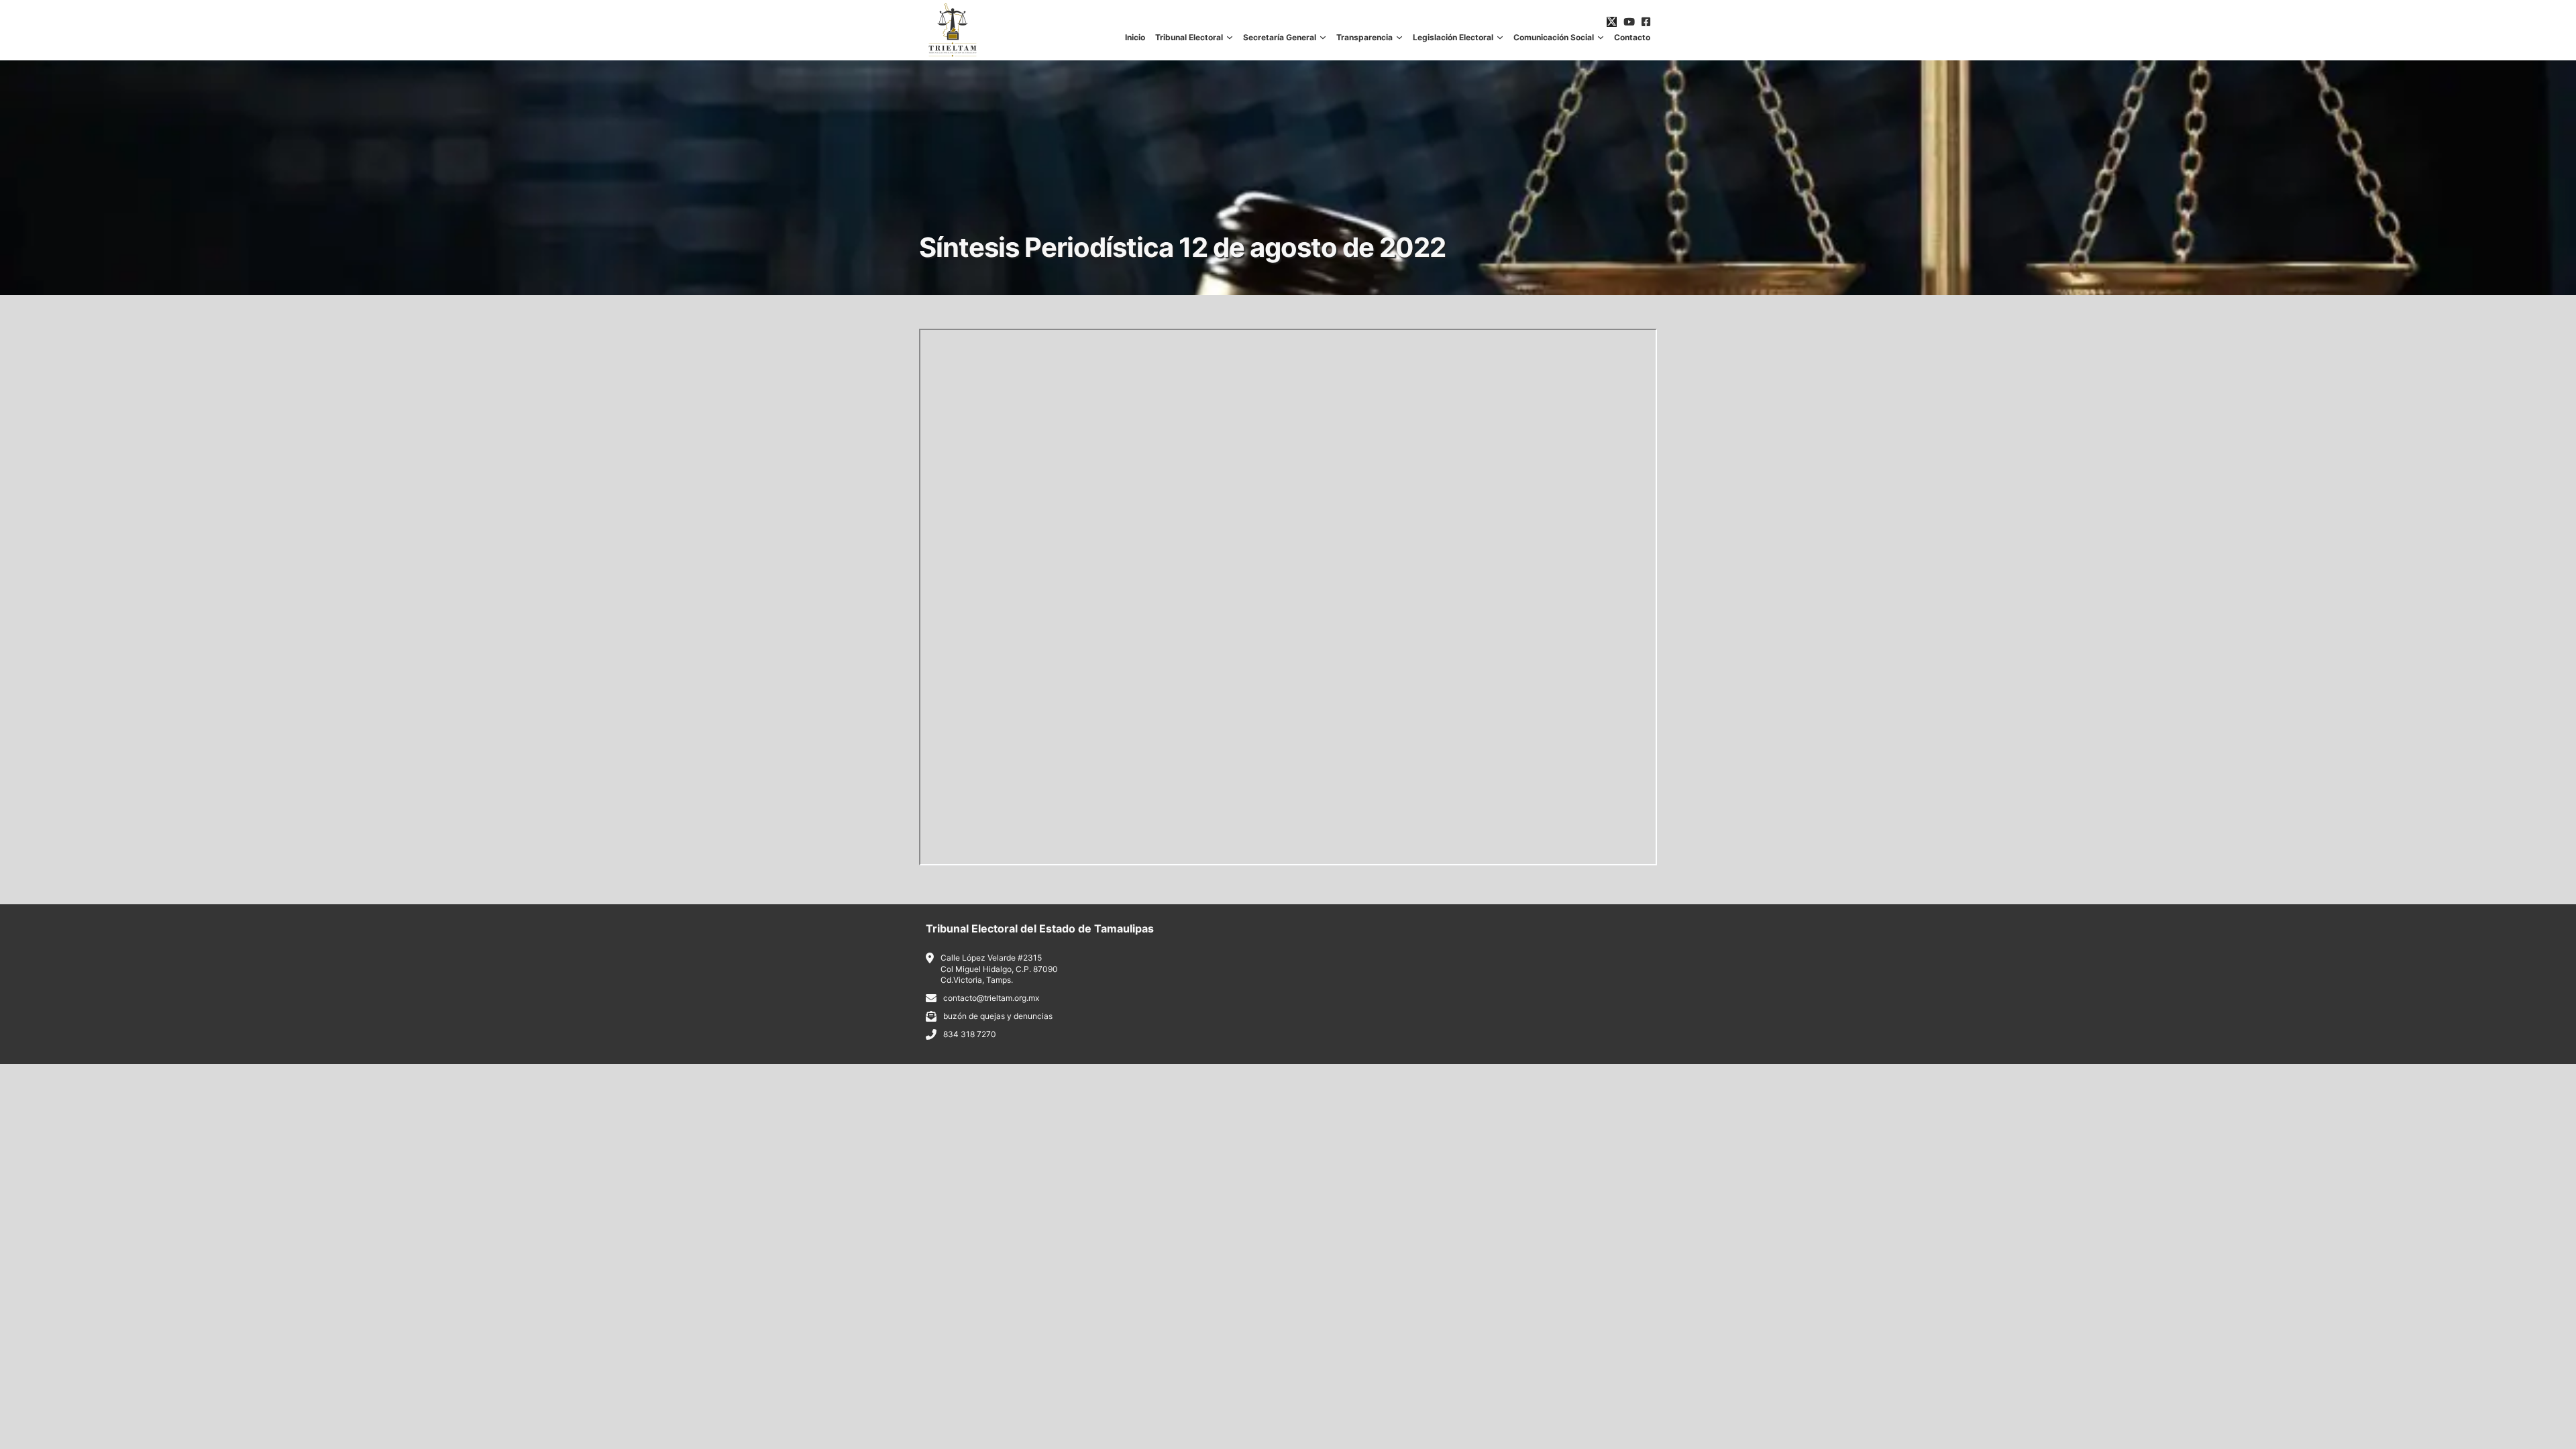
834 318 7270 (970, 1034)
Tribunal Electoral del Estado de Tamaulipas (1040, 928)
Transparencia (1364, 38)
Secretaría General (1280, 38)
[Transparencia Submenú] (1399, 38)
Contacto (1632, 38)
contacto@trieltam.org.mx (991, 998)
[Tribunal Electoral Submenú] (1230, 38)
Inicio (1135, 38)
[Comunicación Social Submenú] (1601, 38)
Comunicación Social (1554, 38)
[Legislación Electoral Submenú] (1500, 38)
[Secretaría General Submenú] (1323, 38)
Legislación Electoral (1453, 38)
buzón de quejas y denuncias (998, 1016)
